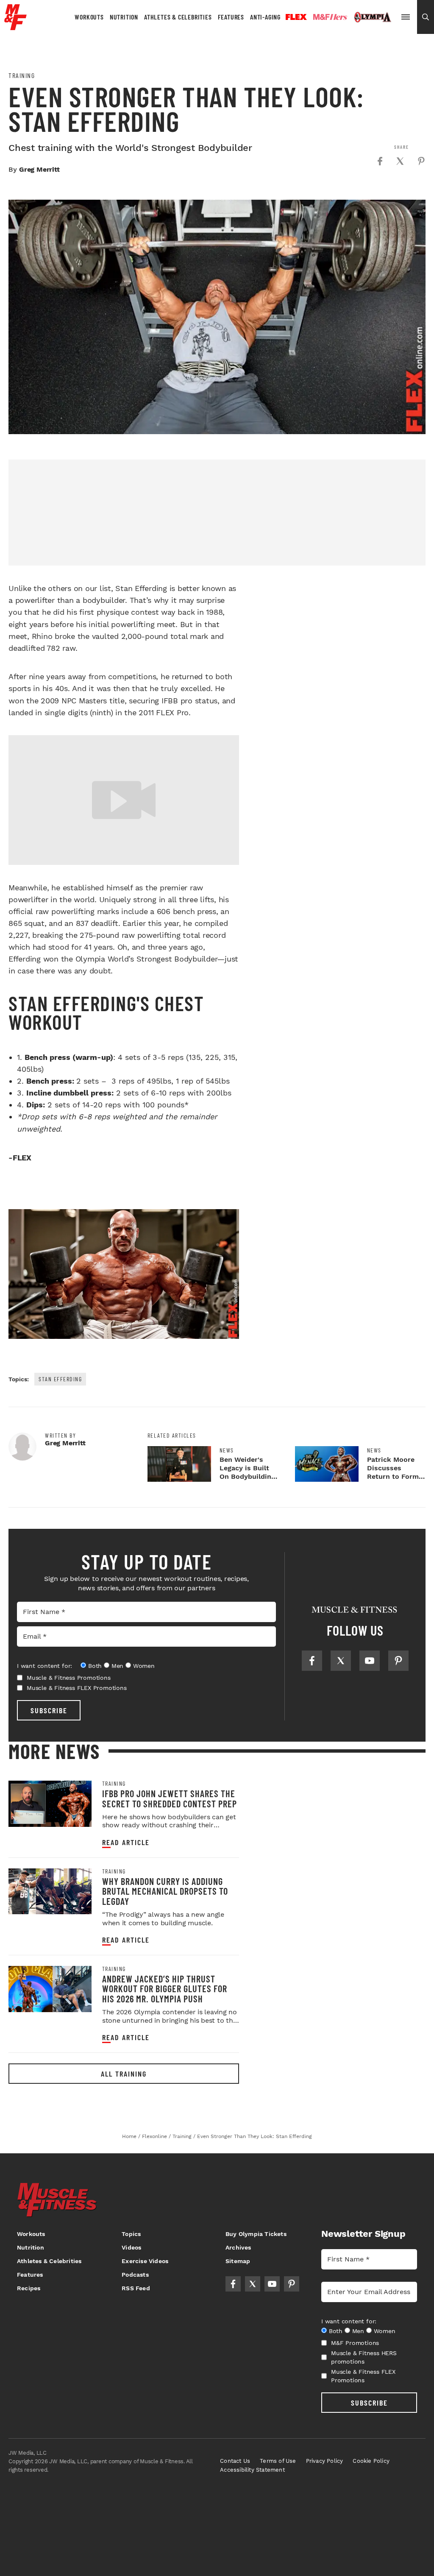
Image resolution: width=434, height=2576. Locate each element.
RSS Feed (136, 2288)
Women (144, 1666)
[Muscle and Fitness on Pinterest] (398, 1661)
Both (95, 1666)
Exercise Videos (145, 2261)
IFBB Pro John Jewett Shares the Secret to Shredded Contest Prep (170, 1798)
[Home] (15, 27)
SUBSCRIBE (49, 1710)
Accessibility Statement (252, 2470)
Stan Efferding (60, 1379)
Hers (330, 17)
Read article (126, 1842)
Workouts (89, 17)
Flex (296, 17)
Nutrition (124, 17)
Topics (131, 2234)
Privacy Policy (325, 2461)
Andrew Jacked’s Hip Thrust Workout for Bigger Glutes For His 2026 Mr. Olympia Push (165, 1989)
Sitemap (238, 2261)
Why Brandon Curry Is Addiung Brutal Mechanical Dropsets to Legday (165, 1891)
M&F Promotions (355, 2343)
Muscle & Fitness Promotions (69, 1678)
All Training (124, 2074)
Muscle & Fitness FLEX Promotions (77, 1688)
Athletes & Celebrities (178, 17)
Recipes (29, 2288)
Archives (238, 2247)
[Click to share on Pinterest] (421, 161)
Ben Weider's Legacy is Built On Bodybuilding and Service (247, 1472)
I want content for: (45, 1666)
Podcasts (135, 2275)
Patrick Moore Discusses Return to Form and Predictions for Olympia (394, 1476)
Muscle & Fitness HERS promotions (364, 2357)
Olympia (373, 17)
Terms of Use (278, 2461)
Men (117, 1666)
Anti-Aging (265, 17)
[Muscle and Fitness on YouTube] (370, 1661)
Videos (131, 2247)
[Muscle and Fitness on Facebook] (312, 1661)
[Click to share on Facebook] (380, 161)
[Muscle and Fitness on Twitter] (341, 1661)
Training (22, 75)
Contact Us (235, 2461)
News (227, 1450)
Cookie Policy (371, 2461)
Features (231, 17)
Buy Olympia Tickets (256, 2234)
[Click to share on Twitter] (400, 161)
